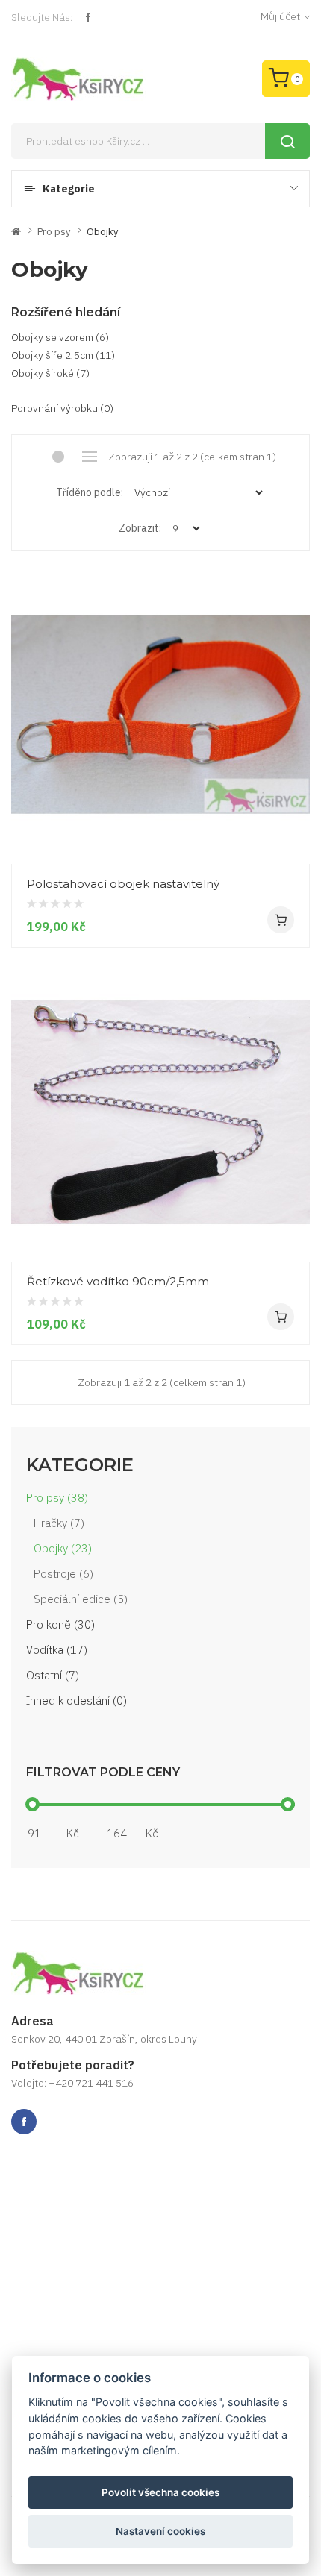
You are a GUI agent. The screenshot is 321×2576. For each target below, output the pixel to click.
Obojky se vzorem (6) (60, 337)
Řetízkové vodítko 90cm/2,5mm (118, 1281)
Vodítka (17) (57, 1650)
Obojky (102, 232)
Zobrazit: (140, 528)
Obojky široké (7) (50, 373)
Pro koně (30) (60, 1624)
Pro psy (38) (57, 1498)
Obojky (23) (63, 1548)
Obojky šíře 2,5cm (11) (63, 355)
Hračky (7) (59, 1523)
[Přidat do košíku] (281, 920)
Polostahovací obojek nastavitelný (123, 884)
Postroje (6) (63, 1574)
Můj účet (280, 16)
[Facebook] (88, 17)
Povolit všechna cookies (160, 2492)
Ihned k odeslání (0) (77, 1701)
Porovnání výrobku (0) (62, 408)
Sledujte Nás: (42, 17)
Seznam (90, 457)
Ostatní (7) (53, 1675)
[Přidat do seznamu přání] (293, 809)
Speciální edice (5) (81, 1599)
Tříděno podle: (90, 492)
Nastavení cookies (160, 2531)
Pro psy (54, 232)
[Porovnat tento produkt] (293, 836)
